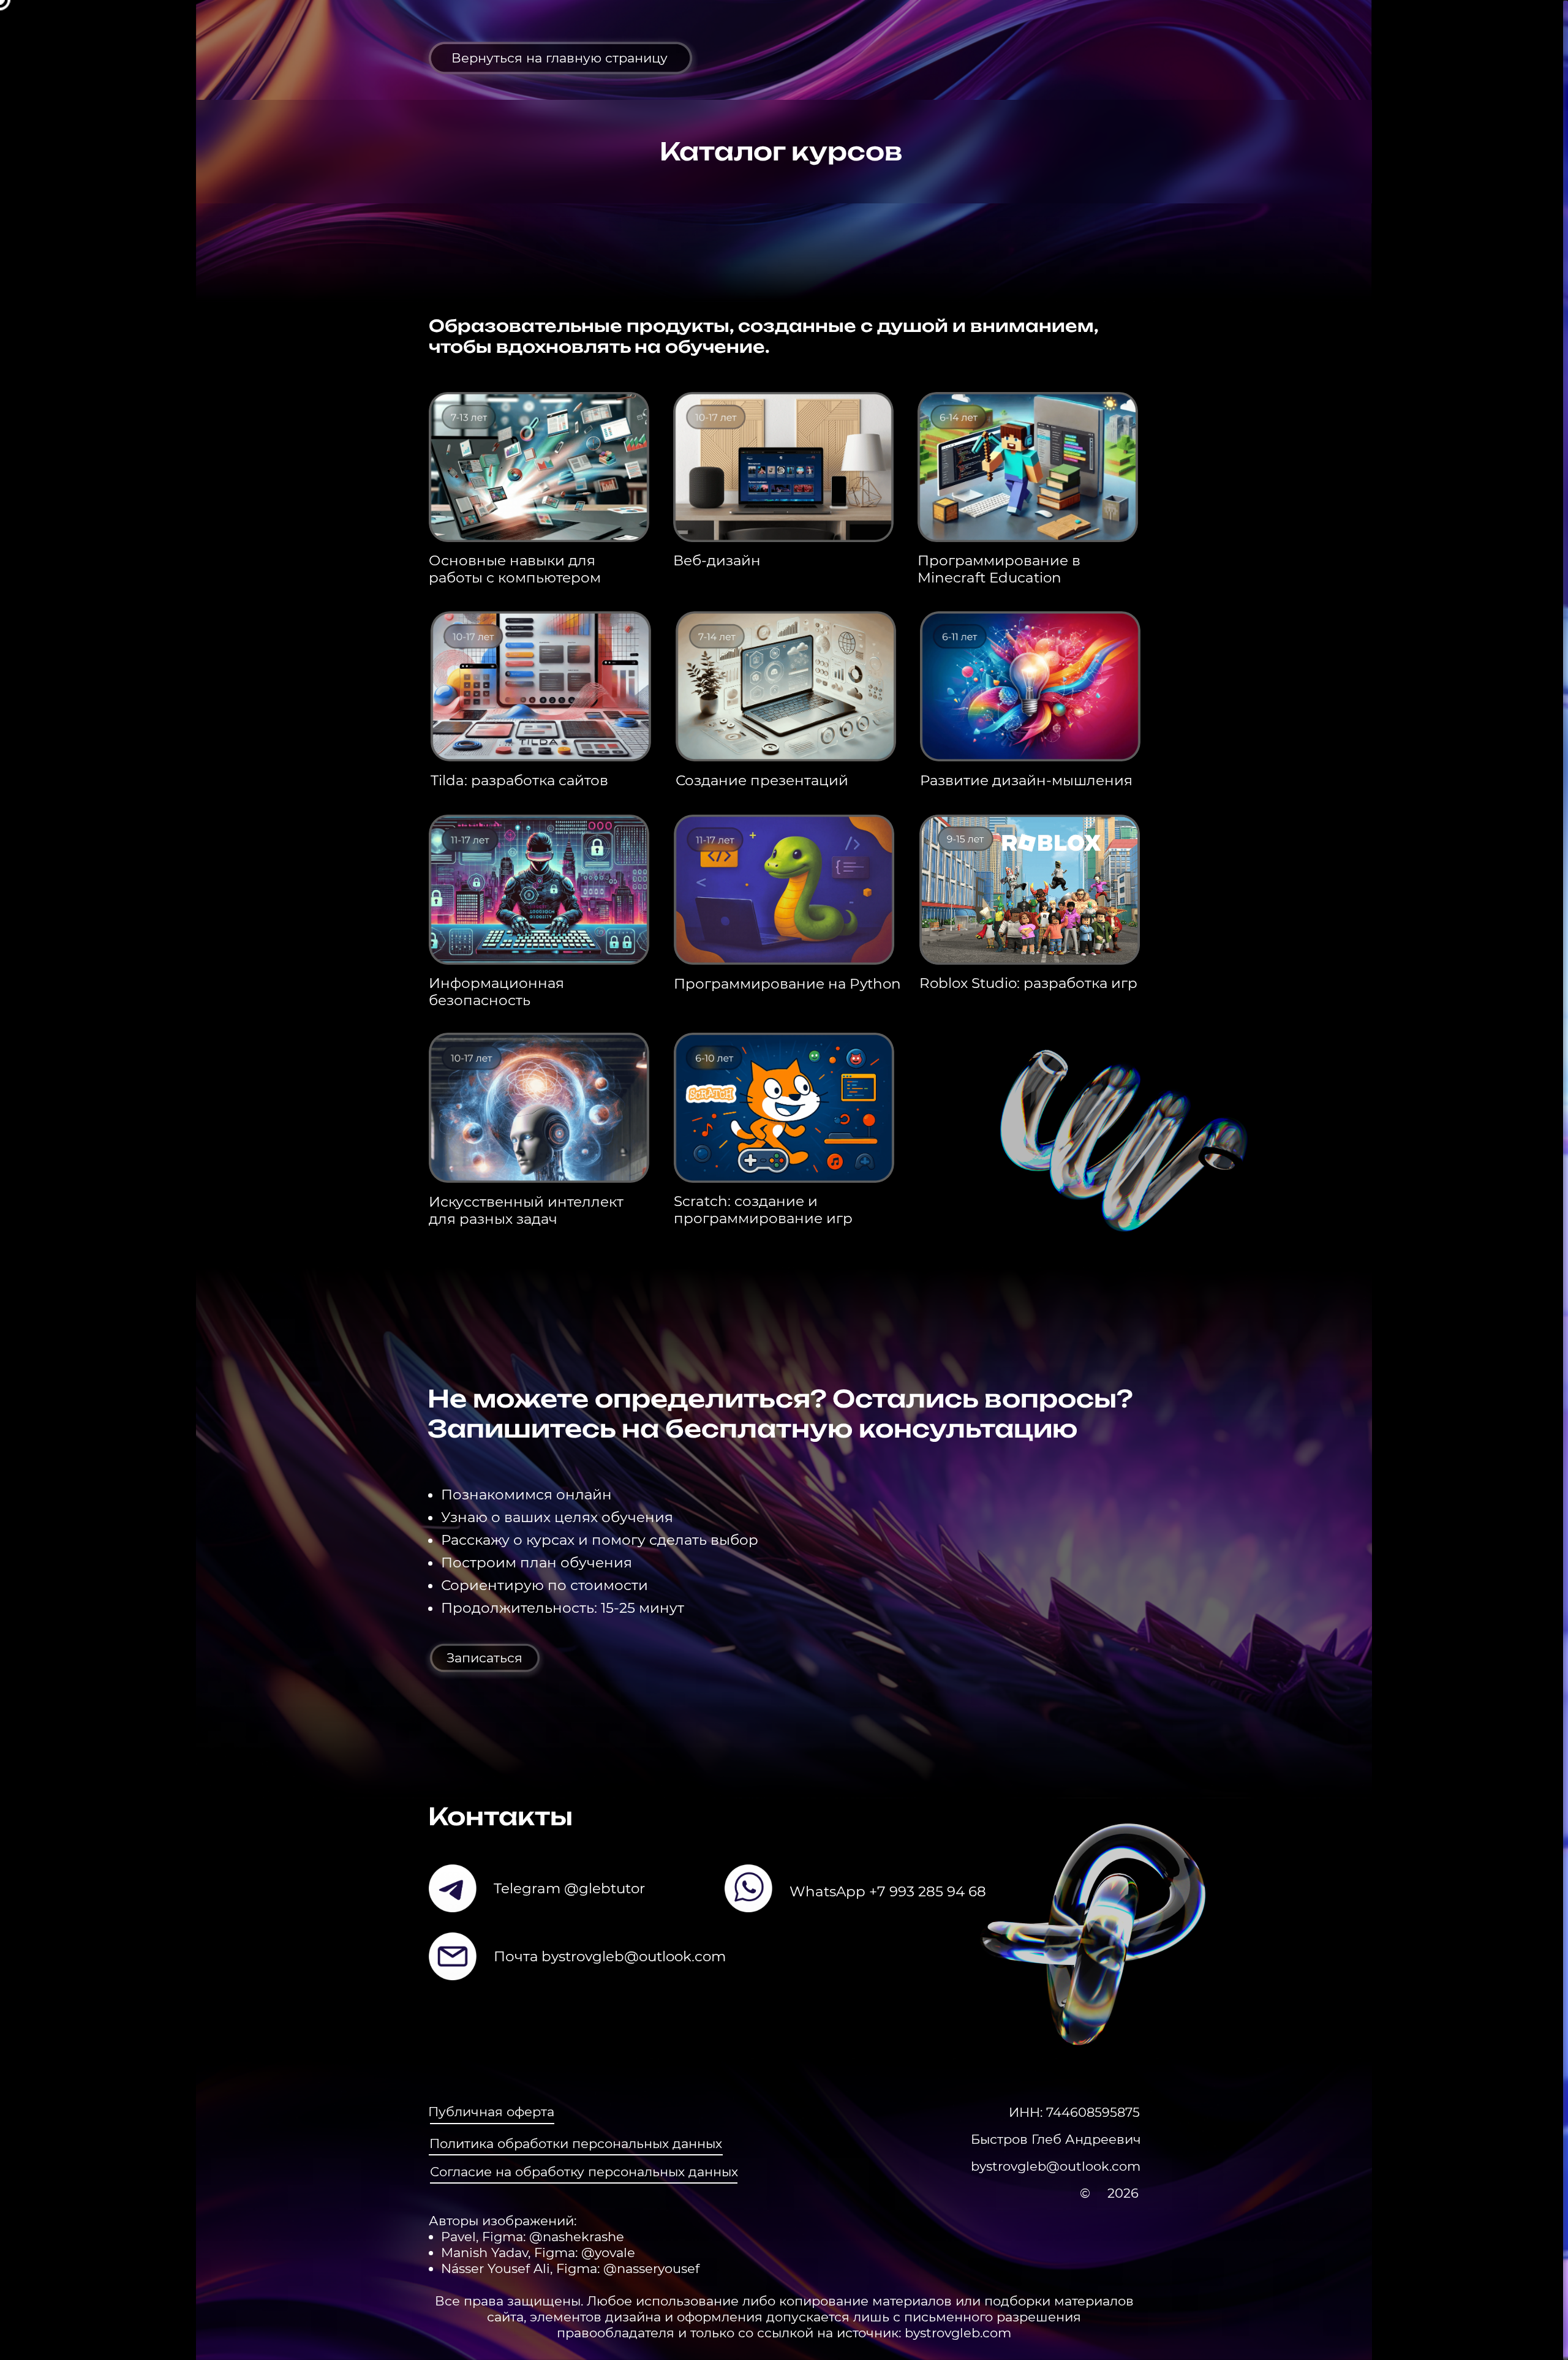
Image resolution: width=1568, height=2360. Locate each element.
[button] (485, 1657)
